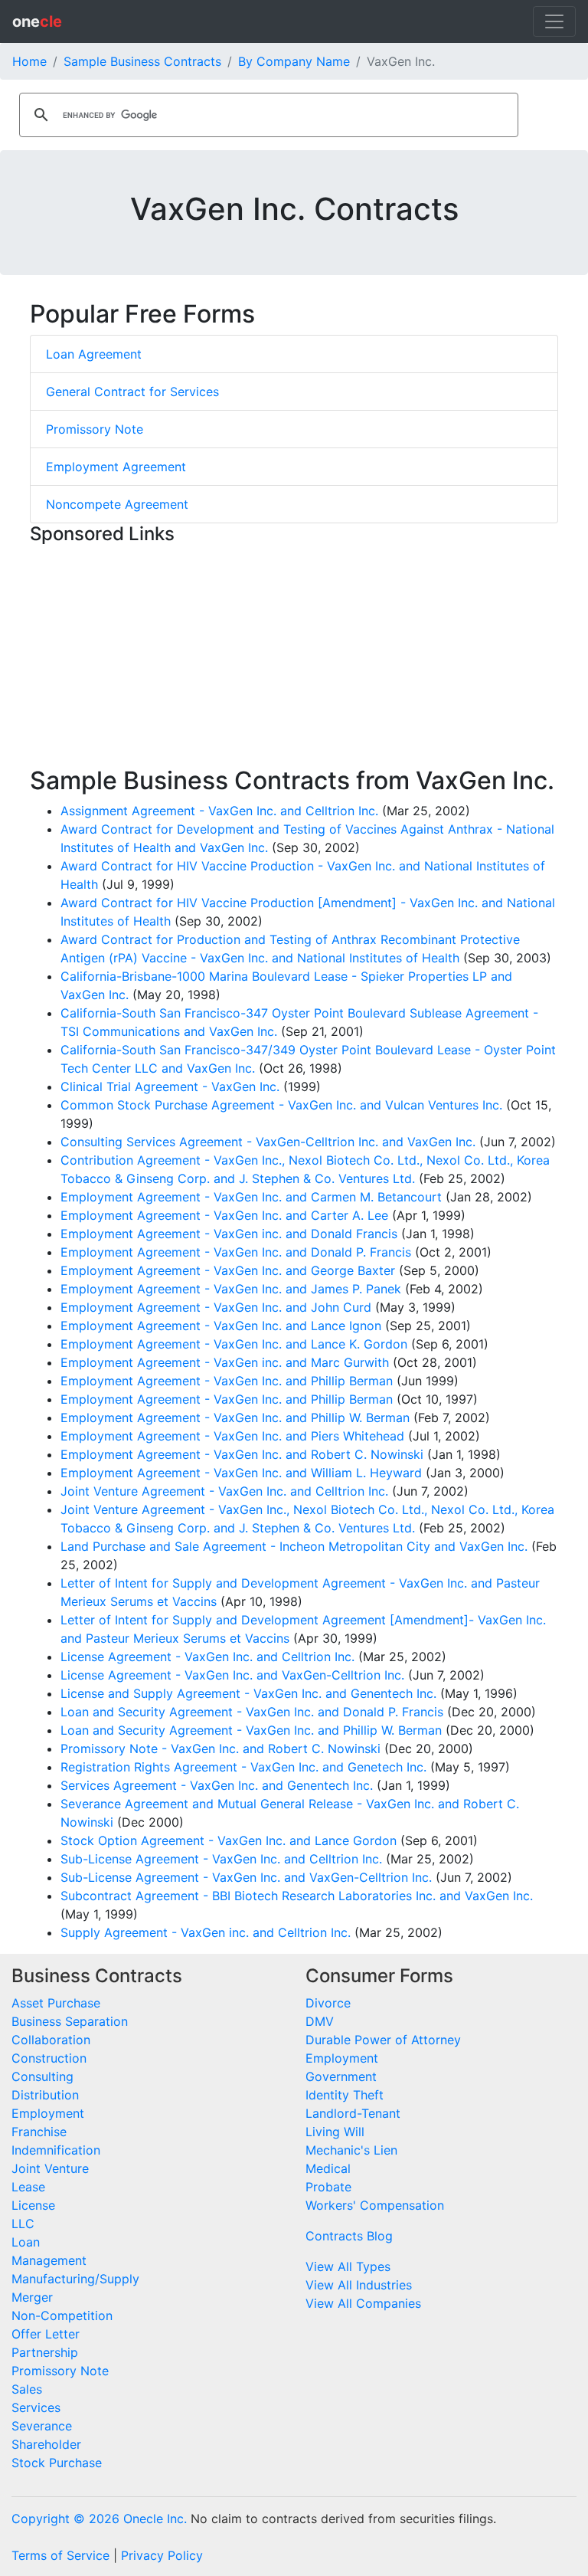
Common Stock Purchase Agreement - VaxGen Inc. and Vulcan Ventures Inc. (281, 1105)
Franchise (39, 2132)
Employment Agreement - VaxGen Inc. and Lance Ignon (221, 1326)
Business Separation (70, 2021)
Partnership (45, 2352)
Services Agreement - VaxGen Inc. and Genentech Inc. (217, 1785)
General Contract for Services (132, 392)
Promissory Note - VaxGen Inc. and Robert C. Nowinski (220, 1748)
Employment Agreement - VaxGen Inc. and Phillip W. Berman (235, 1417)
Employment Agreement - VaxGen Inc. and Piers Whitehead (232, 1436)
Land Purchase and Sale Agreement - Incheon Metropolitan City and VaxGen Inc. (294, 1546)
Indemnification (56, 2150)
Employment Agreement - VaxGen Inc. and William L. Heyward (241, 1473)
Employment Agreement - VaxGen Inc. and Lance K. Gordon (234, 1344)
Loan (26, 2242)
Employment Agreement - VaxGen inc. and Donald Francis (229, 1234)
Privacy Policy (162, 2555)
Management (49, 2260)
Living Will (335, 2132)
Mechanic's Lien (351, 2150)
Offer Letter (46, 2334)
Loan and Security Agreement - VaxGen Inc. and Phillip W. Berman (251, 1730)
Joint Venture (50, 2168)
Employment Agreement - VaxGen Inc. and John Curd (216, 1307)
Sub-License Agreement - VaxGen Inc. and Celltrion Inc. (221, 1859)
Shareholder (46, 2444)
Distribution (45, 2095)
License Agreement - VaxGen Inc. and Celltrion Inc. (207, 1657)
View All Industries (359, 2285)
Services (36, 2407)
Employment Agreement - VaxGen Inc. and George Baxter (228, 1270)
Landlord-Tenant (353, 2113)
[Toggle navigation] (554, 21)
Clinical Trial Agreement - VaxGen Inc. (170, 1086)
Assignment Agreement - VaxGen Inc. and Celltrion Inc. (219, 811)
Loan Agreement (94, 354)
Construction (49, 2058)
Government (341, 2076)
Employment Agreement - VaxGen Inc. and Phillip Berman (227, 1381)
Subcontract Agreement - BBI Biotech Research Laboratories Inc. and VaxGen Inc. (297, 1896)
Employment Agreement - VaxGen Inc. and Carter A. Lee (224, 1215)
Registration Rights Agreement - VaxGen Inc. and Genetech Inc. (243, 1767)
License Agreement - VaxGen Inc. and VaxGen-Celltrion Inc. (232, 1675)
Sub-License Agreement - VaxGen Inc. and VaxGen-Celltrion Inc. (246, 1877)
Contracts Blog (349, 2236)
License (33, 2205)
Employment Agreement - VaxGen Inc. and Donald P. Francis (236, 1252)
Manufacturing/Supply (75, 2279)
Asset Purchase (56, 2003)
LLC (23, 2224)
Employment (48, 2113)
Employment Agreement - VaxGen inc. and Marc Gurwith (225, 1362)
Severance (42, 2426)
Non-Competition (62, 2315)
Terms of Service (60, 2555)
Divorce (328, 2003)
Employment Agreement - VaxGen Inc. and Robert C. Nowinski (242, 1454)
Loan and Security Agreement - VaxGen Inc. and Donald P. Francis (252, 1712)
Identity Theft (345, 2095)
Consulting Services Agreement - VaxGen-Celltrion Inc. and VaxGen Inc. (268, 1142)
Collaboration (51, 2040)
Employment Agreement (116, 467)
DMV (320, 2021)
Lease (28, 2187)
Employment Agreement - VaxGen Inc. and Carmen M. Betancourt (251, 1197)
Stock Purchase (57, 2463)
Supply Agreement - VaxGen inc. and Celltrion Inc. (206, 1932)
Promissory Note (95, 429)
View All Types (348, 2266)
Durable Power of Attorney (383, 2040)
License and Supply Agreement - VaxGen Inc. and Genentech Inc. (248, 1693)
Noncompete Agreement (117, 504)
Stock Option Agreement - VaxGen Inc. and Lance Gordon (229, 1840)
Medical (328, 2168)
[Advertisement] (294, 659)
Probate (328, 2187)
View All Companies (363, 2303)
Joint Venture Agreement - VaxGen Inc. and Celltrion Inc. (224, 1491)
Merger (32, 2297)
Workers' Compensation (375, 2205)
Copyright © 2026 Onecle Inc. (99, 2519)
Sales (27, 2389)
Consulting (42, 2076)
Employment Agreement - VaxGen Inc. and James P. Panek (231, 1289)
